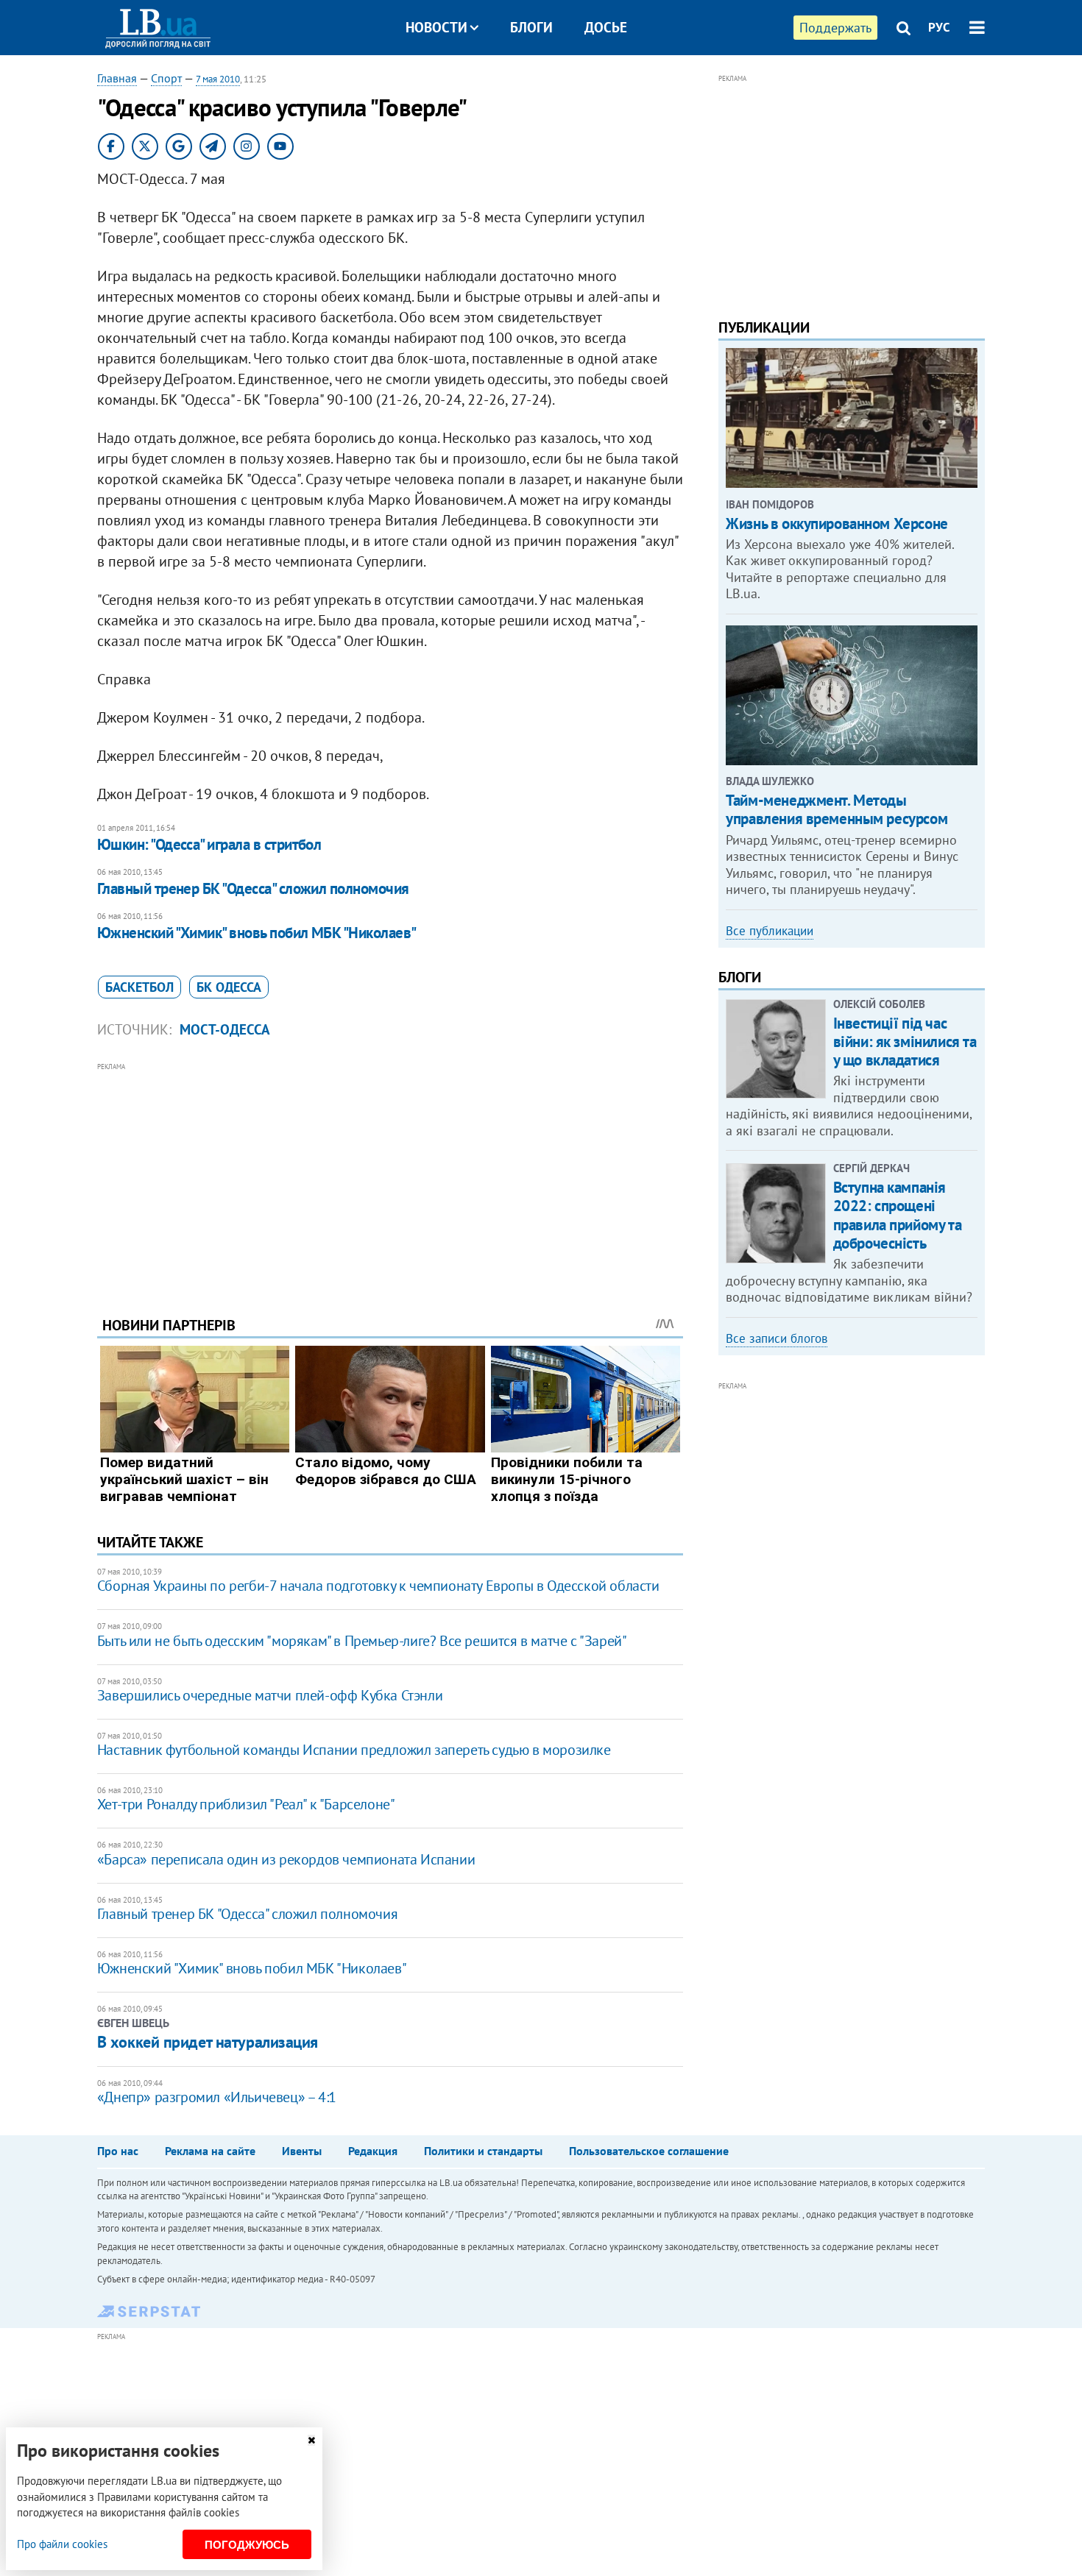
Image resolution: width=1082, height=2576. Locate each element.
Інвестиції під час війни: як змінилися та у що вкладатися (905, 1042)
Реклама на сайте (210, 2151)
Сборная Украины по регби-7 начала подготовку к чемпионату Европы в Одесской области (378, 1586)
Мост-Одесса (225, 1029)
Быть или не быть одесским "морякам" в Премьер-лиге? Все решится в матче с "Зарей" (362, 1641)
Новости (436, 27)
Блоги (531, 27)
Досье (606, 27)
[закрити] (311, 2440)
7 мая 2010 (218, 79)
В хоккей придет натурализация (208, 2042)
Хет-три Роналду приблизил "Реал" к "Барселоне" (246, 1804)
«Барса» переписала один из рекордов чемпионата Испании (286, 1859)
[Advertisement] (390, 1178)
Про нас (118, 2151)
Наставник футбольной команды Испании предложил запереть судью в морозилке (354, 1750)
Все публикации (770, 931)
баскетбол (139, 987)
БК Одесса (229, 987)
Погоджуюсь (247, 2545)
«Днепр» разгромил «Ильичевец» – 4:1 (217, 2097)
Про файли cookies (62, 2544)
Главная (117, 78)
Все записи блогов (777, 1338)
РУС (939, 27)
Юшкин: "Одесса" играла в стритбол (209, 844)
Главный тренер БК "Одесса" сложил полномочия (253, 888)
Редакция (373, 2151)
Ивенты (302, 2151)
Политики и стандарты (483, 2151)
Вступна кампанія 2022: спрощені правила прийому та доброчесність (897, 1215)
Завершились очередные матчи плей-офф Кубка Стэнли (270, 1695)
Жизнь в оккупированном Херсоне (837, 524)
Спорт (166, 78)
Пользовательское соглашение (649, 2151)
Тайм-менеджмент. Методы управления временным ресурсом (837, 809)
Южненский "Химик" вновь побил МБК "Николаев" (257, 933)
